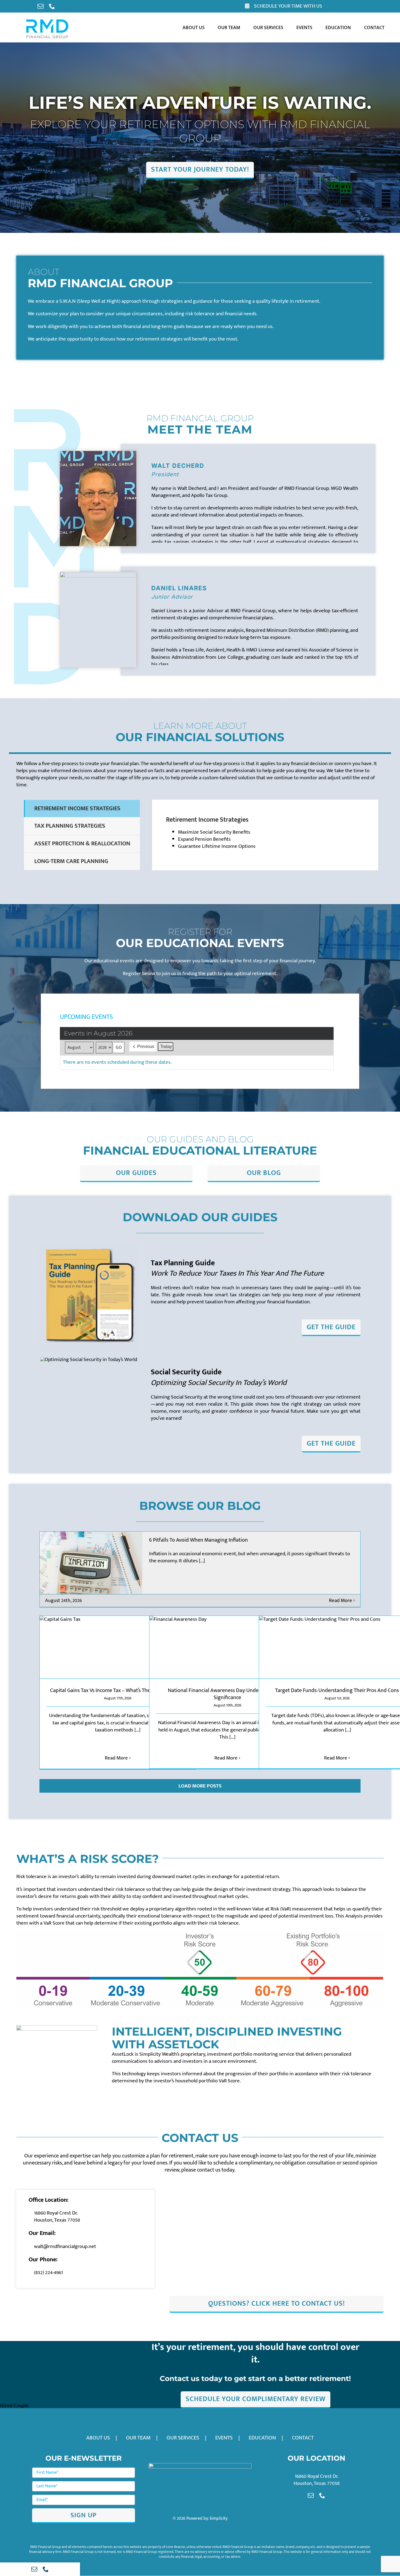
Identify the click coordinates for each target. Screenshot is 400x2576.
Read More (341, 1601)
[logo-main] (47, 21)
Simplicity (219, 2518)
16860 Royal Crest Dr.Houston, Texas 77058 (57, 2217)
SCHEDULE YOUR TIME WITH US (287, 6)
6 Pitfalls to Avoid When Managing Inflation (199, 1540)
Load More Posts (200, 1786)
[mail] (41, 6)
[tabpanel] (265, 835)
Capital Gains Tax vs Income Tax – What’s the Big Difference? (118, 1690)
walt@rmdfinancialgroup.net (65, 2246)
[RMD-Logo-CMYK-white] (200, 2466)
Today (166, 1046)
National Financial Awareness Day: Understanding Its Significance (227, 1694)
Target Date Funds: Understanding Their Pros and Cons (337, 1690)
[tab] (82, 809)
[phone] (52, 6)
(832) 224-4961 (48, 2273)
